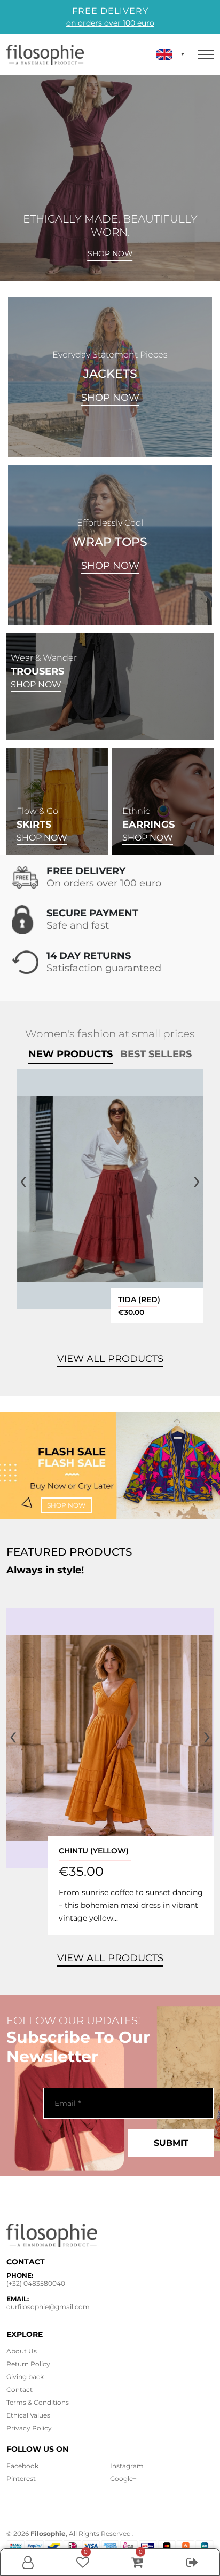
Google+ (123, 2479)
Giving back (25, 2377)
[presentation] (23, 1180)
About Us (22, 2351)
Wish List (83, 2562)
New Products (70, 1054)
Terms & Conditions (38, 2402)
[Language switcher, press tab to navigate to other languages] (170, 54)
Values (28, 2415)
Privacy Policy (29, 2428)
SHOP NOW (110, 398)
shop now (66, 1505)
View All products (110, 1359)
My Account (28, 2573)
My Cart (137, 2562)
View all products (110, 1958)
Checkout (192, 2573)
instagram (127, 2466)
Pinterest (21, 2479)
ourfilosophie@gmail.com (48, 2307)
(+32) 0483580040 (36, 2283)
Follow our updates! (73, 2020)
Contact (19, 2389)
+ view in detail (111, 1189)
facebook (22, 2466)
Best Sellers (156, 1054)
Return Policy (28, 2364)
